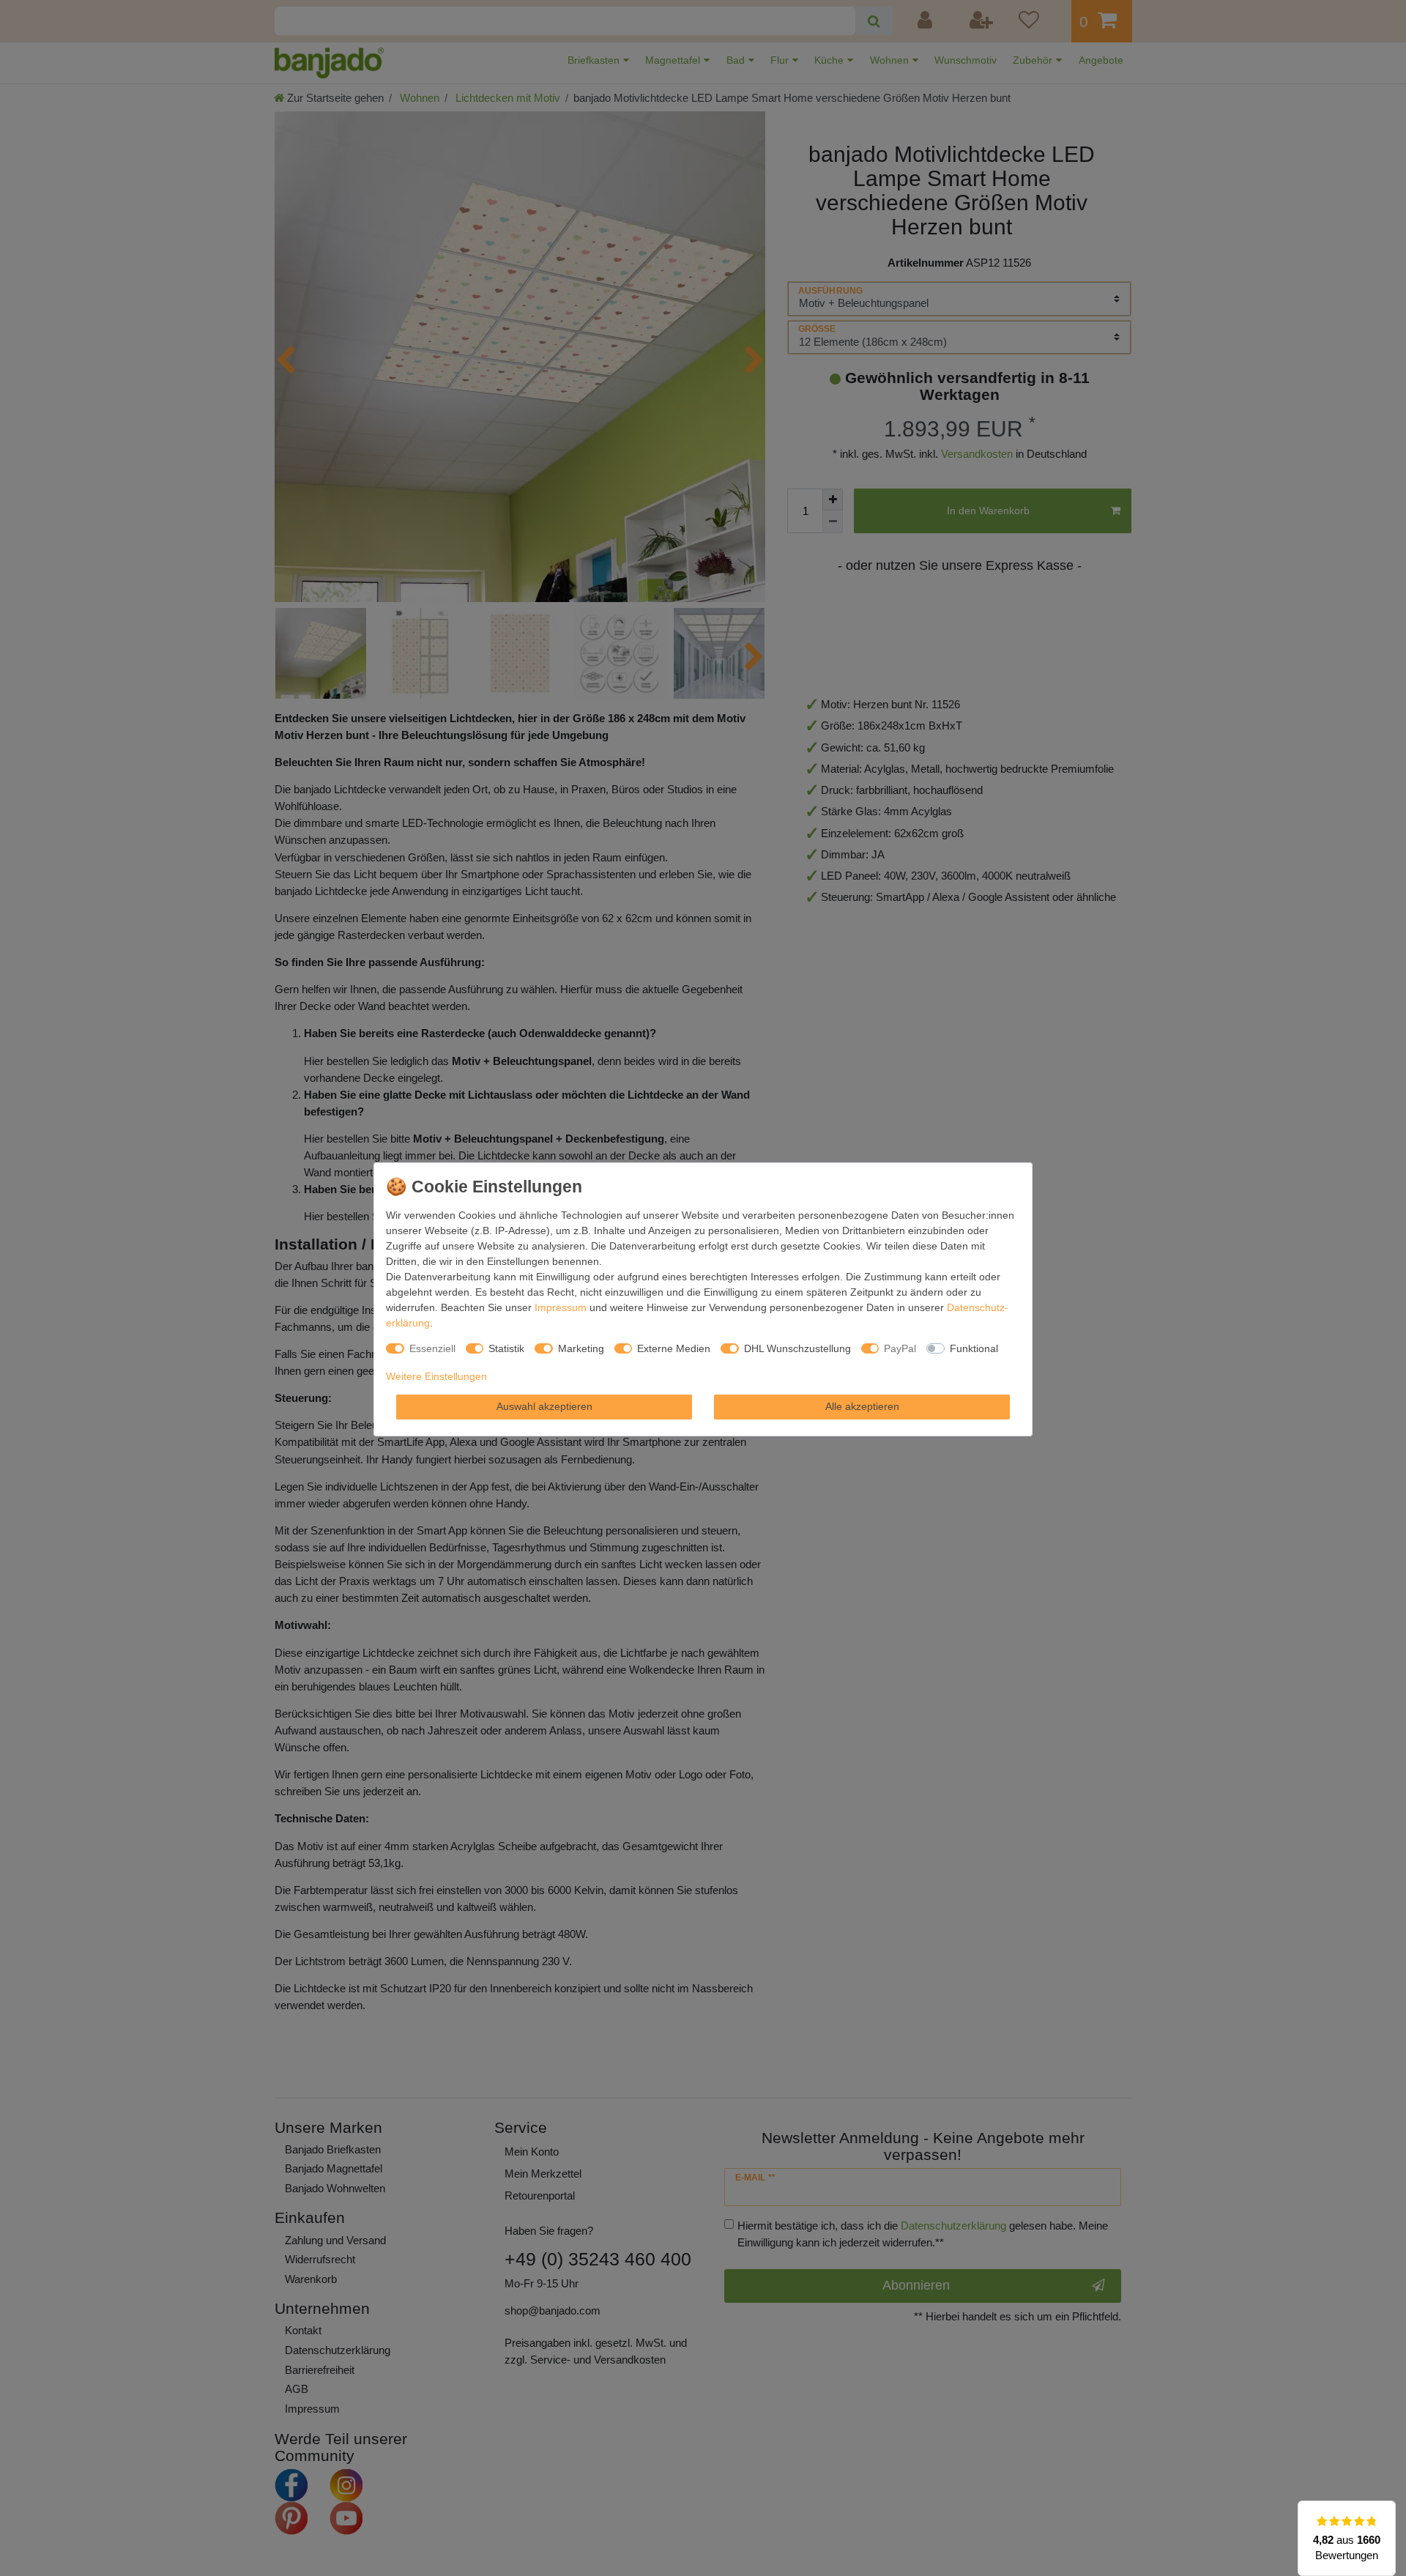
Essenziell (432, 1348)
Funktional (974, 1348)
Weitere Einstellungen (436, 1376)
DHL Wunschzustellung (797, 1348)
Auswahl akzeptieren (544, 1406)
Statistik (506, 1348)
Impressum (561, 1307)
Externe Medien (674, 1348)
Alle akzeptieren (862, 1406)
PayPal (900, 1348)
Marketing (581, 1348)
